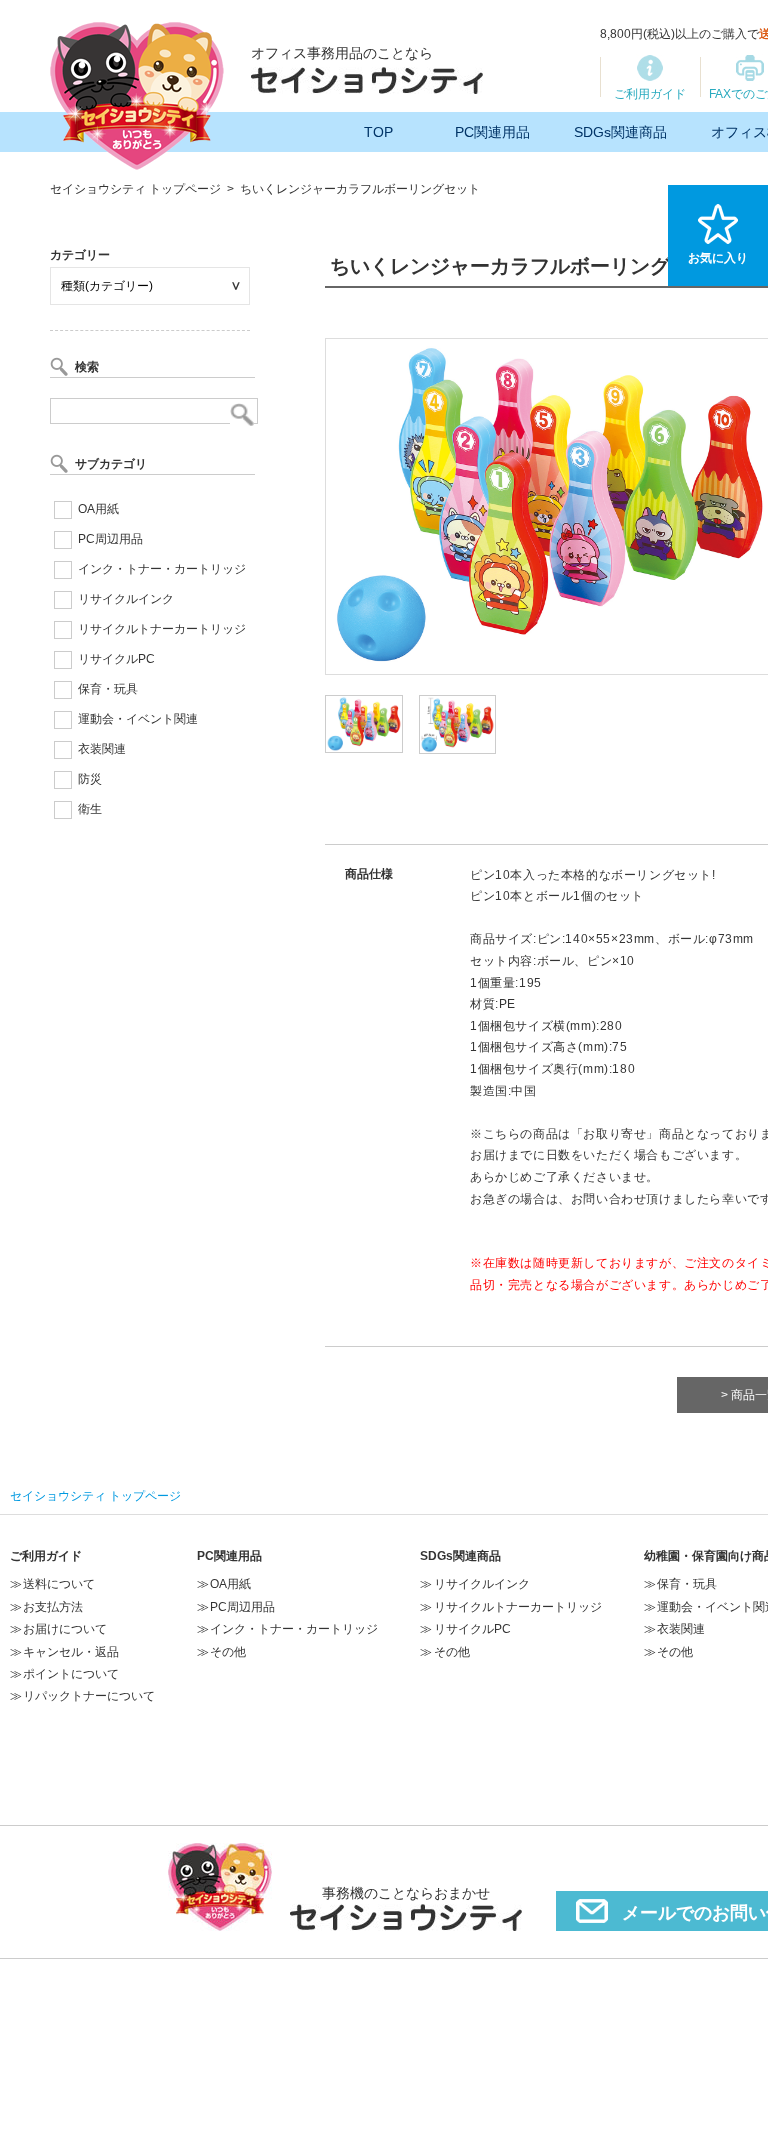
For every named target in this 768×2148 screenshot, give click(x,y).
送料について (59, 1584)
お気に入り (718, 258)
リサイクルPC (116, 659)
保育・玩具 (108, 689)
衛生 (90, 809)
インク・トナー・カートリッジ (162, 569)
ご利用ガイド (650, 94)
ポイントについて (71, 1674)
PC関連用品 (492, 132)
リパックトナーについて (89, 1696)
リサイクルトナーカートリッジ (162, 629)
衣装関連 (102, 749)
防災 (90, 779)
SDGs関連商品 (620, 132)
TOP (378, 132)
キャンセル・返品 (71, 1652)
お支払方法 (53, 1607)
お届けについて (65, 1629)
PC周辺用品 (110, 539)
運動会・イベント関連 (138, 719)
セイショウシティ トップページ (135, 189)
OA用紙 (98, 509)
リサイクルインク (126, 599)
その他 (228, 1652)
